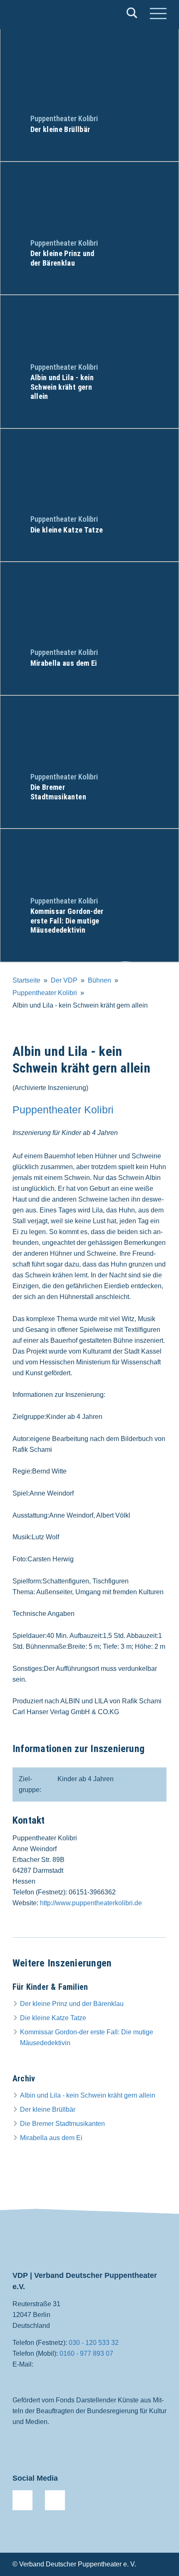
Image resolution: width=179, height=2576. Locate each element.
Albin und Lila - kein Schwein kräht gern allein (88, 2095)
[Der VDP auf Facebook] (22, 2500)
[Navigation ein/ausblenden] (158, 15)
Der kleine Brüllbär (48, 2109)
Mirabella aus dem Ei (51, 2138)
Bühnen (99, 980)
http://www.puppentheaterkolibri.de (91, 1903)
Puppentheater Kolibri (45, 993)
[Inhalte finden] (132, 15)
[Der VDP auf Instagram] (55, 2500)
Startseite (26, 980)
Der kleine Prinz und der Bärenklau (72, 2004)
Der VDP (64, 980)
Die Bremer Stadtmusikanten (62, 2124)
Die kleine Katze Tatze (53, 2018)
